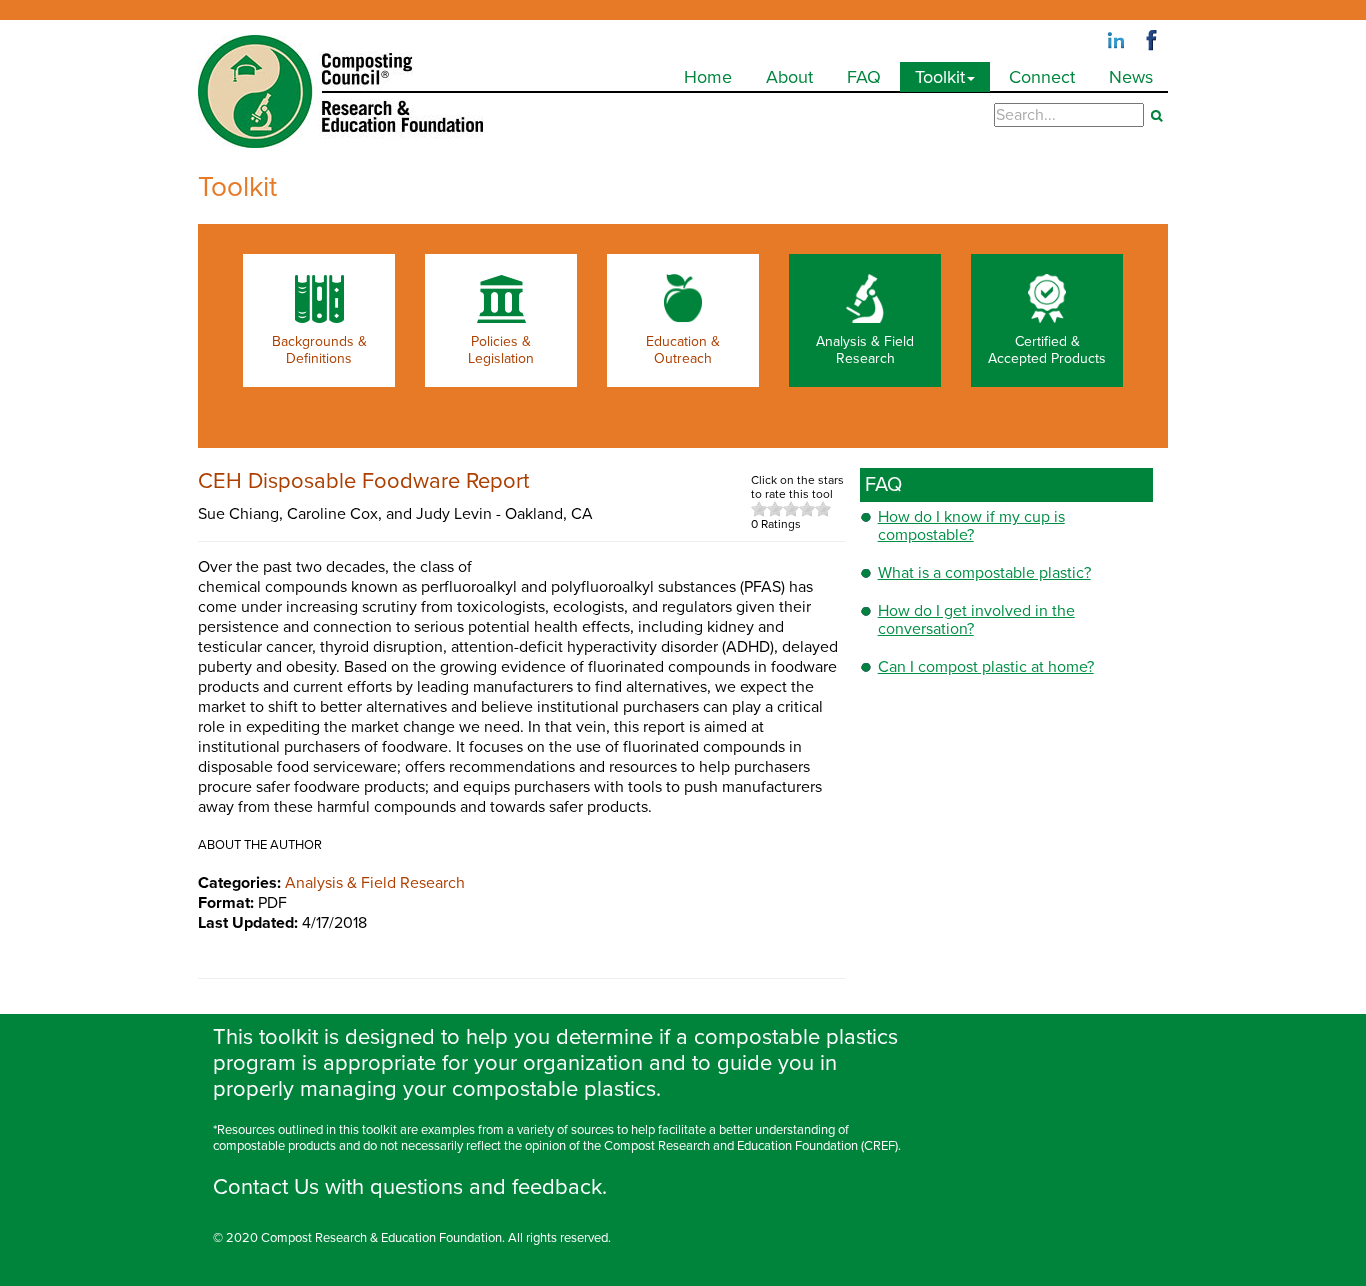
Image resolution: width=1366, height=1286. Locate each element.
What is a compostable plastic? (984, 573)
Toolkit (940, 77)
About (789, 77)
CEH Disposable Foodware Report (363, 481)
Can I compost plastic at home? (986, 667)
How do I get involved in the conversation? (976, 620)
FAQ (864, 77)
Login (217, 1276)
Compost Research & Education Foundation (381, 1238)
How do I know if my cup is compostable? (971, 526)
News (1131, 77)
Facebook (1152, 41)
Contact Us (266, 1187)
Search (1156, 116)
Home (708, 77)
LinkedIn (1116, 41)
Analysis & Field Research (375, 883)
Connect (1042, 77)
